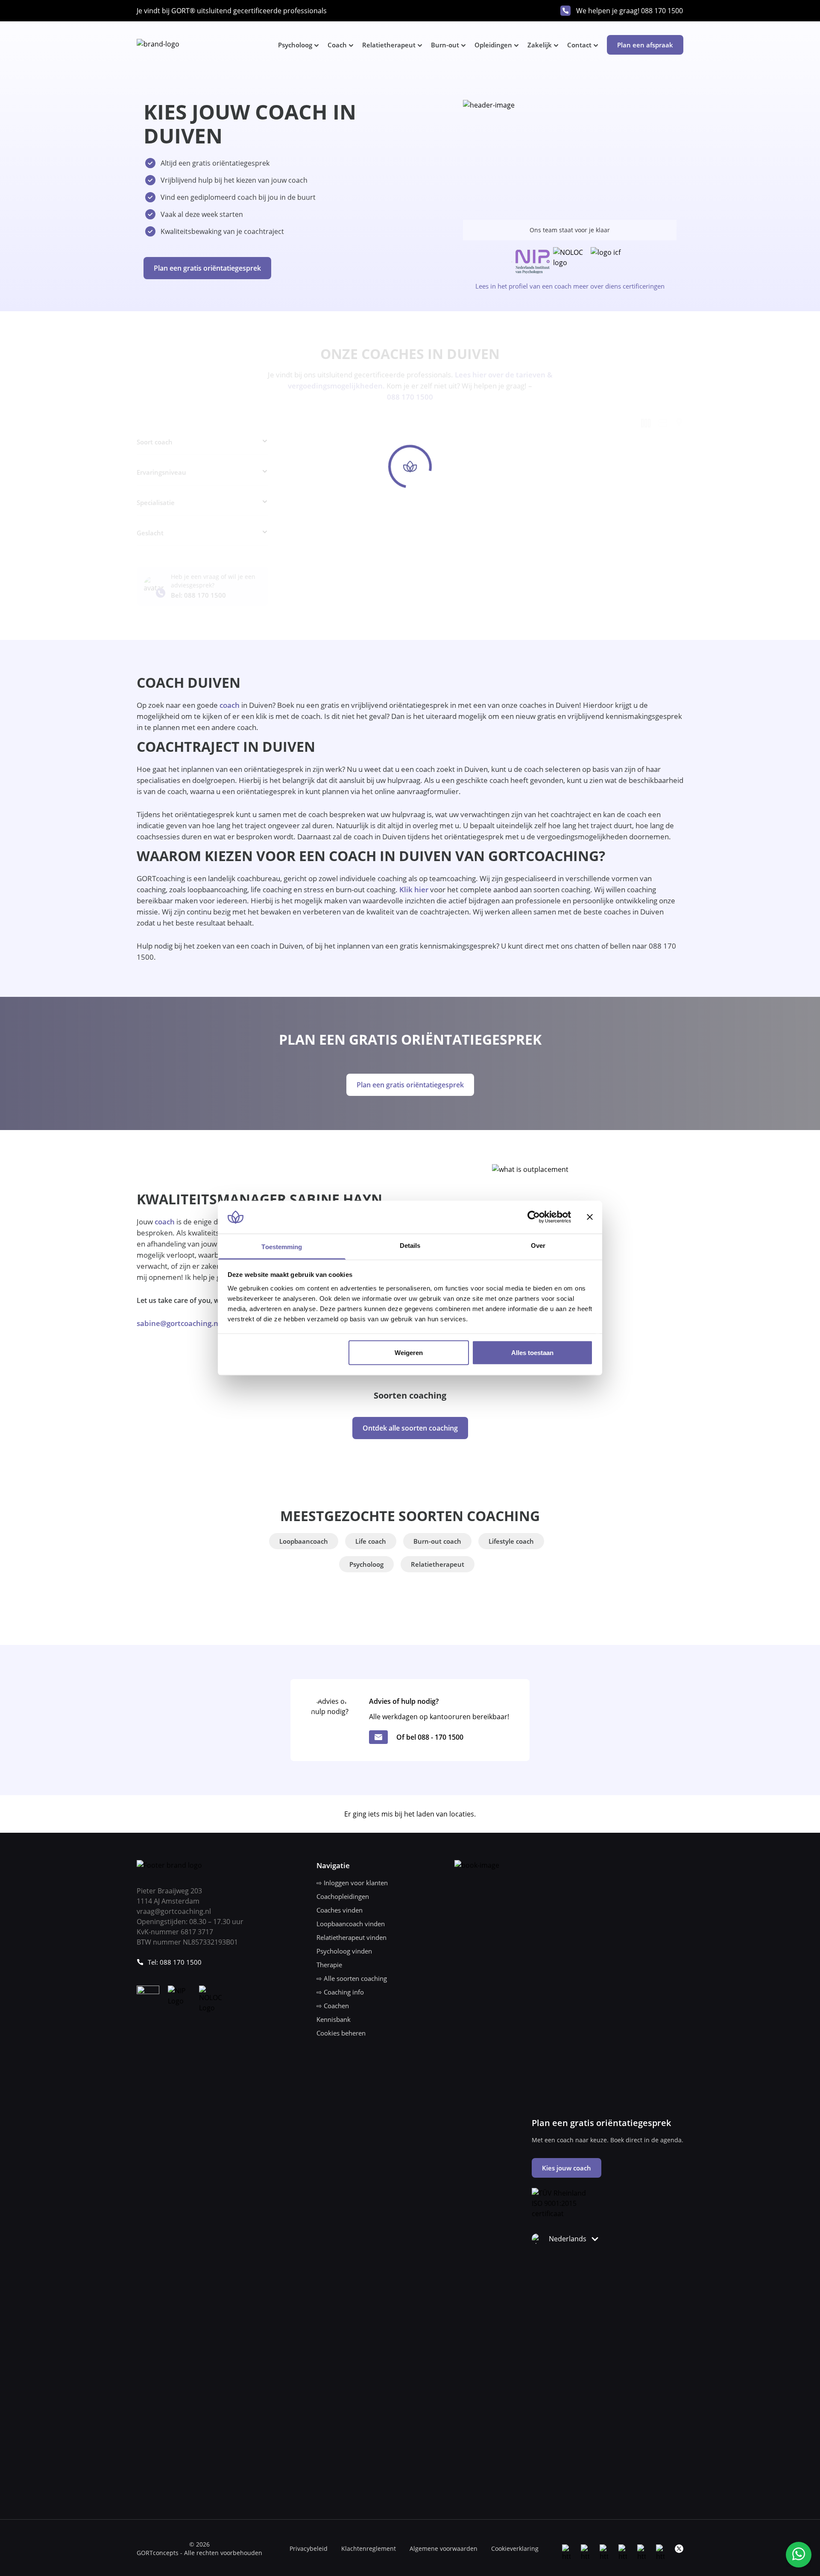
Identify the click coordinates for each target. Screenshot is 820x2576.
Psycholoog (295, 45)
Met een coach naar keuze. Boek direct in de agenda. (608, 2140)
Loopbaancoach (304, 1541)
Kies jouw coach (567, 2168)
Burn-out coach (437, 1541)
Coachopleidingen (343, 1896)
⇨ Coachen (333, 2006)
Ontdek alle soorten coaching (410, 1428)
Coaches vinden (340, 1910)
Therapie (329, 1965)
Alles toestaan (532, 1353)
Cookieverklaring (515, 2548)
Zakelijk (540, 45)
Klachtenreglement (369, 2548)
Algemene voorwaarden (444, 2548)
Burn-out (445, 45)
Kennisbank (334, 2019)
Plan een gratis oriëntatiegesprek (207, 268)
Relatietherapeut (389, 45)
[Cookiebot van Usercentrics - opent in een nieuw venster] (534, 1217)
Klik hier (414, 889)
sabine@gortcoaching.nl (179, 1323)
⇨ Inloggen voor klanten (352, 1883)
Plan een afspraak (645, 45)
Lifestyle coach (511, 1541)
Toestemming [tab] (282, 1246)
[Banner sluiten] (590, 1217)
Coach (337, 45)
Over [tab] (538, 1245)
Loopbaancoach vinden (351, 1924)
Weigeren (409, 1353)
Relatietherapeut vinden (351, 1937)
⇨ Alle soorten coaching (352, 1978)
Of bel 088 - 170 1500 (430, 1737)
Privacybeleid (309, 2548)
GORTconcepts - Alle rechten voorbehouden (199, 2553)
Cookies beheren (341, 2033)
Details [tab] (410, 1245)
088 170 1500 (662, 11)
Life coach (371, 1541)
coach (230, 705)
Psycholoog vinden (344, 1951)
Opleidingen (493, 45)
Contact (579, 45)
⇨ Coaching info (340, 1992)
